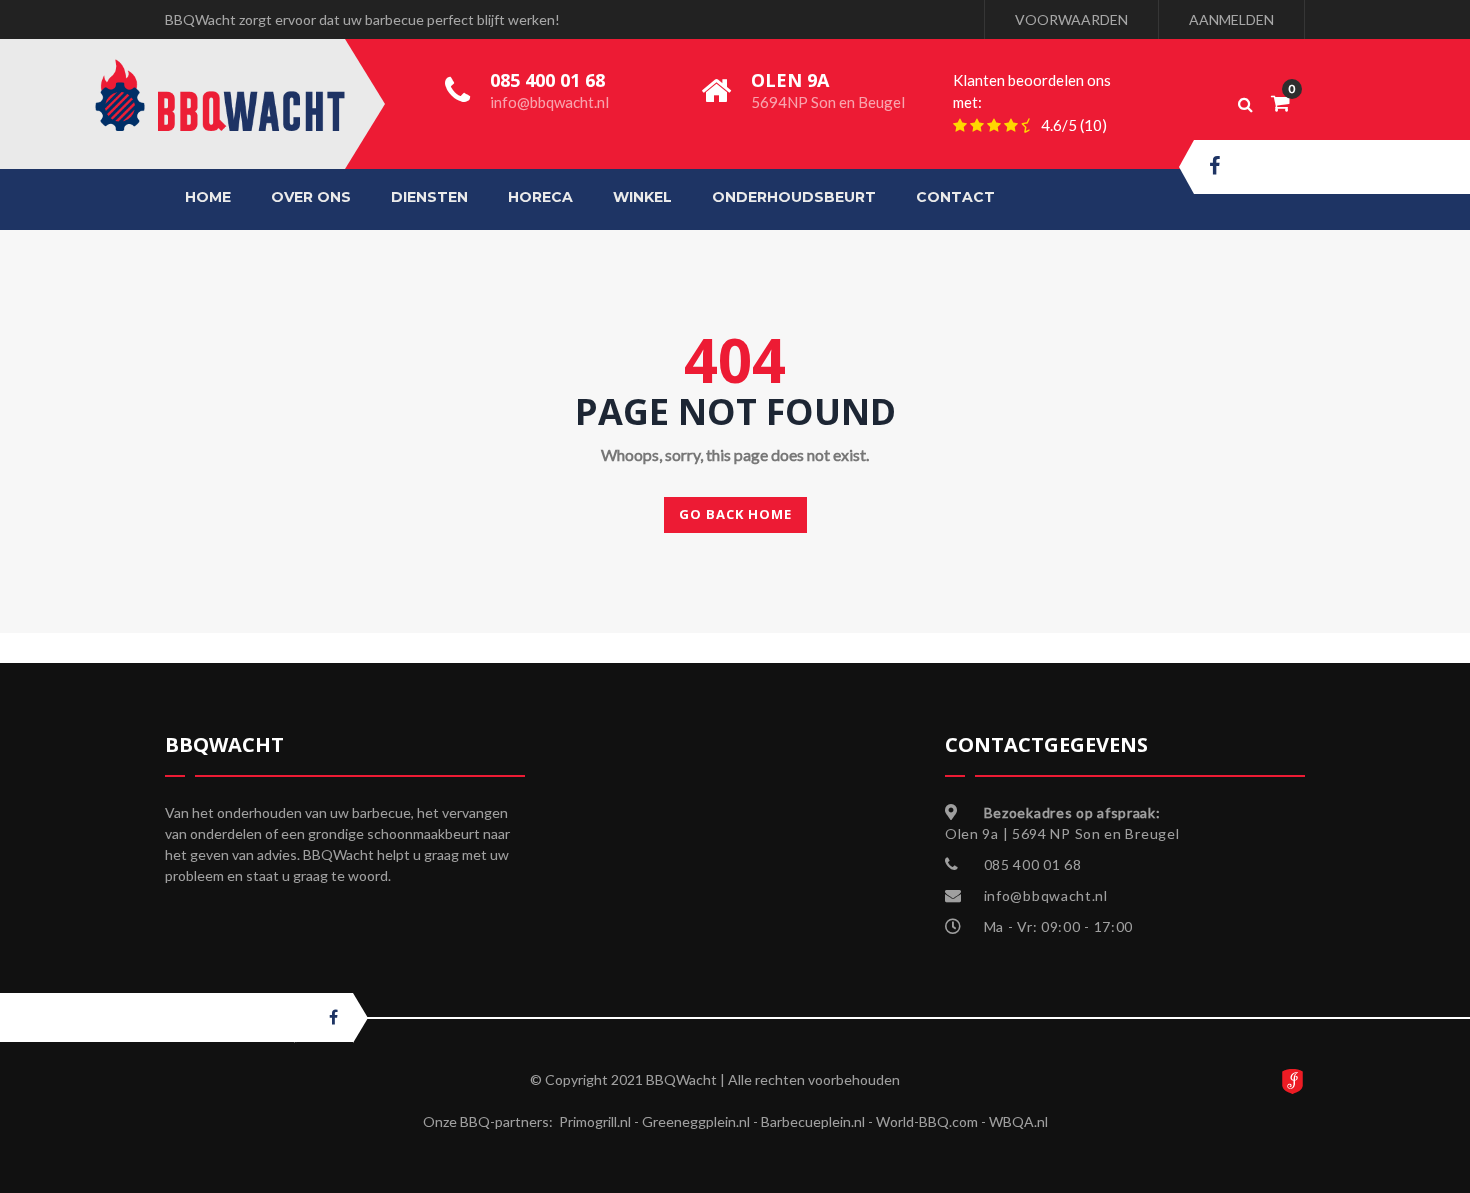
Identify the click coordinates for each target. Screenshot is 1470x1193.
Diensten (429, 197)
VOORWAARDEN (1071, 19)
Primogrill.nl (595, 1121)
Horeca (540, 197)
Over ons (311, 197)
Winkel (642, 197)
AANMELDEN (1231, 19)
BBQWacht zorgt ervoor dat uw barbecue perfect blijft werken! (362, 19)
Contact (955, 197)
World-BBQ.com (927, 1121)
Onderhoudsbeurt (794, 197)
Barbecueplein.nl (813, 1121)
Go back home (735, 514)
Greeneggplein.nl (696, 1121)
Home (208, 197)
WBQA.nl (1018, 1121)
